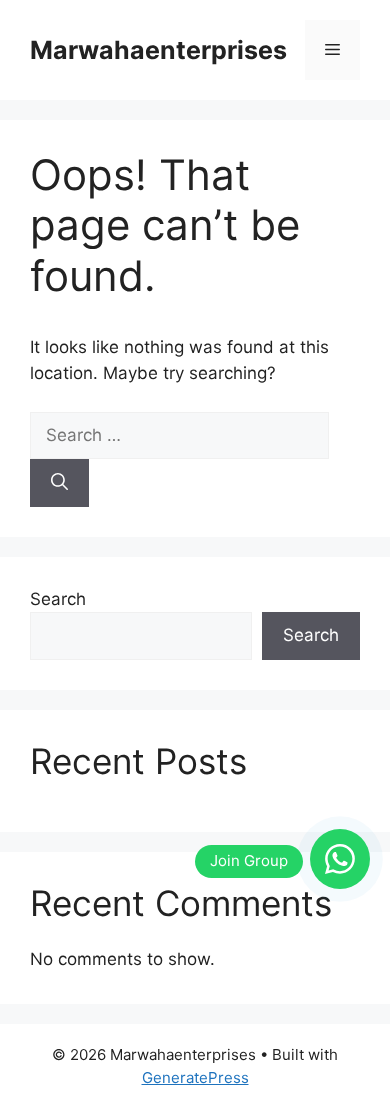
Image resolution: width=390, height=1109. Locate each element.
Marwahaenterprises (158, 50)
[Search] (59, 483)
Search (58, 599)
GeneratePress (195, 1077)
